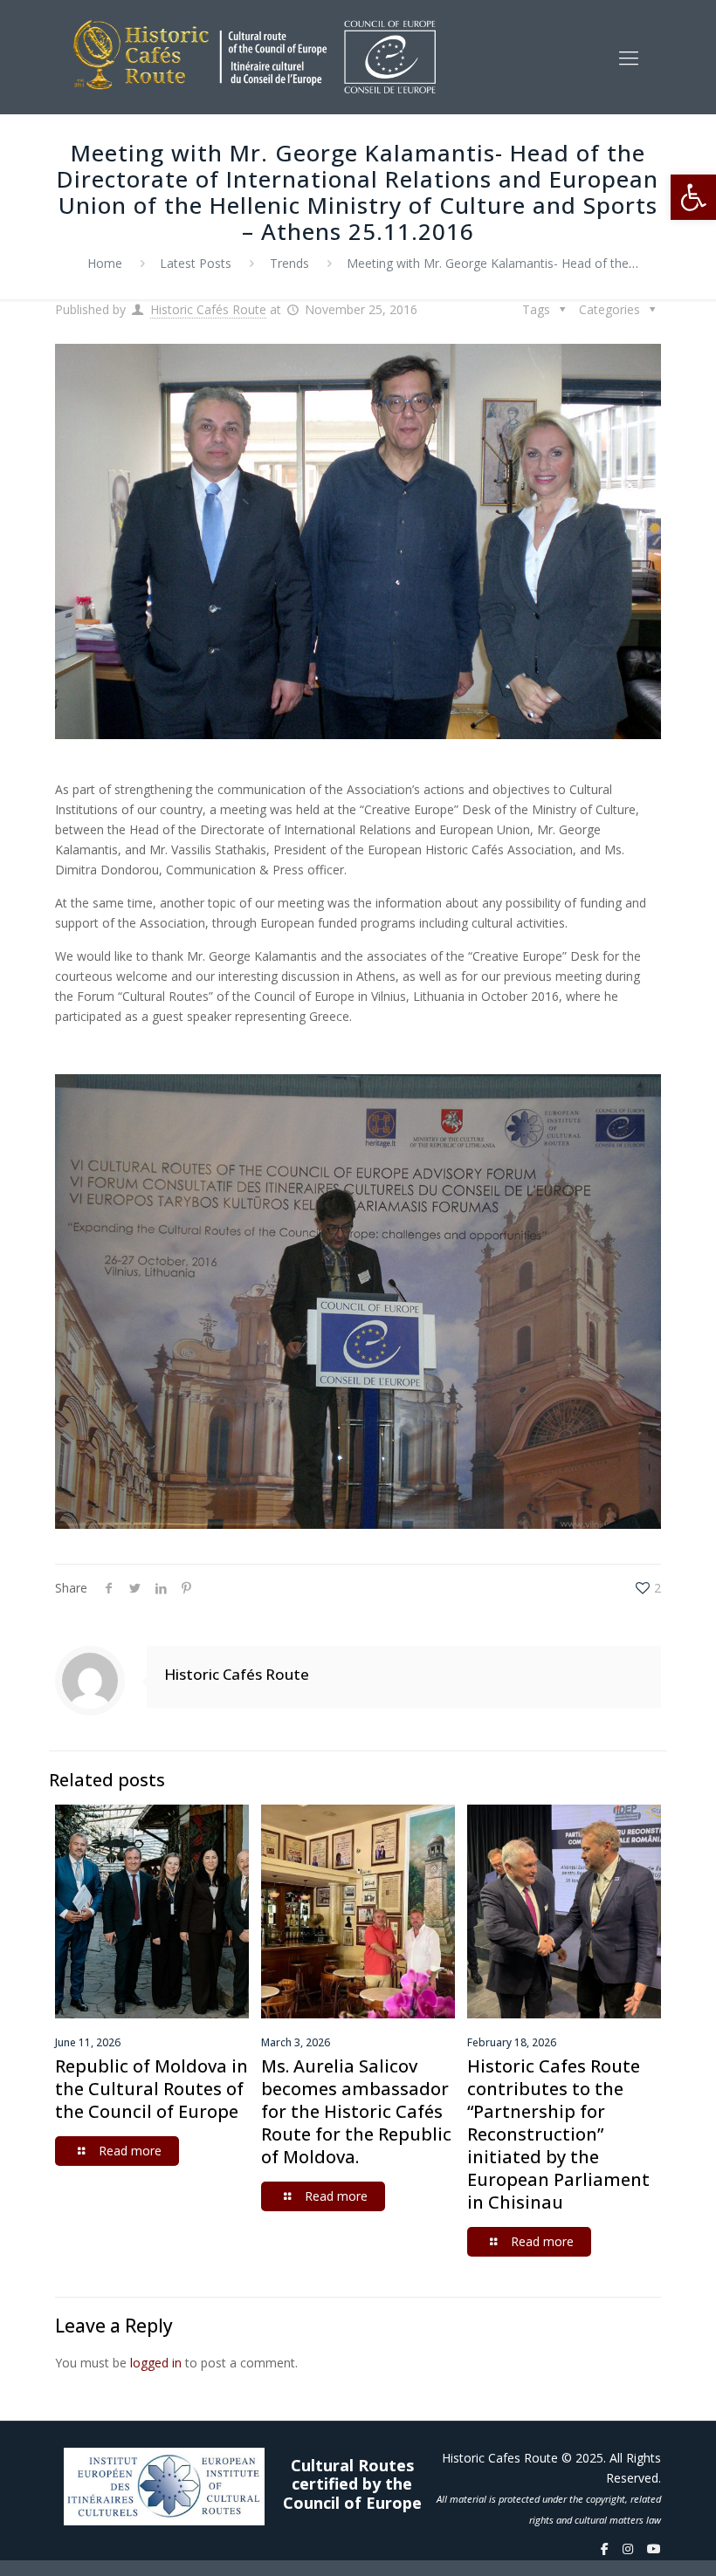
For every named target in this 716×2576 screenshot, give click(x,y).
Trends (289, 263)
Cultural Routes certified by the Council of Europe (352, 2485)
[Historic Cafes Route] (255, 57)
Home (105, 263)
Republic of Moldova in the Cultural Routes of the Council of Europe (151, 2089)
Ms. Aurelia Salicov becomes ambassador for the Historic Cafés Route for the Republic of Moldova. (356, 2111)
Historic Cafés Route (208, 309)
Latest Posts (196, 263)
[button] (693, 197)
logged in (156, 2363)
